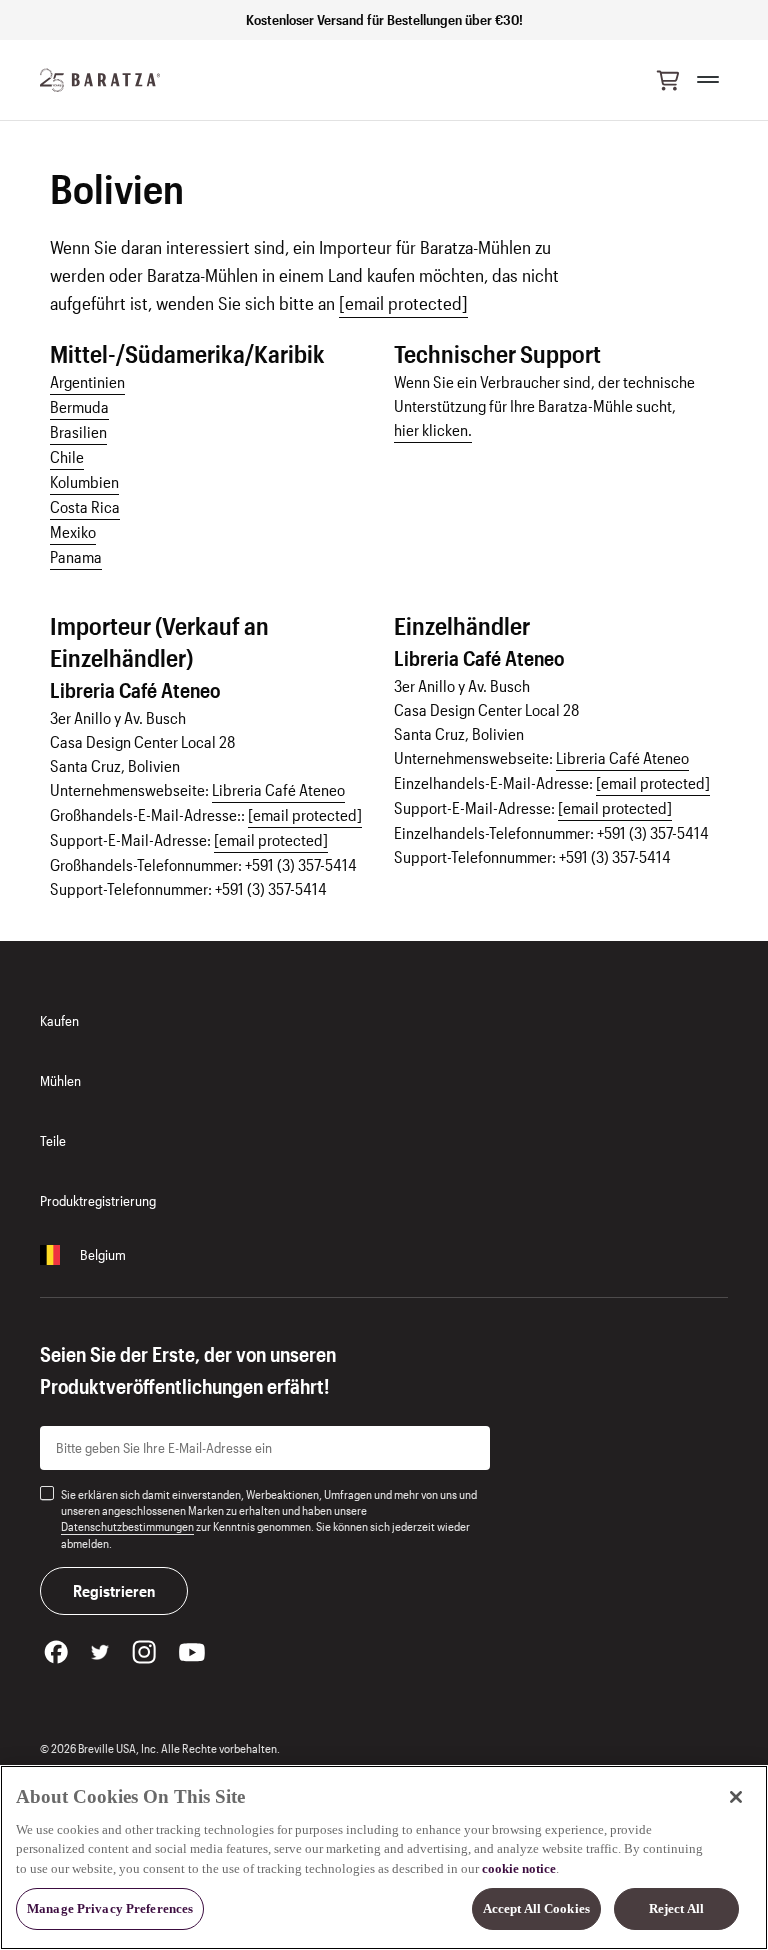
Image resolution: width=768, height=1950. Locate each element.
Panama (76, 556)
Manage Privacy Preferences (110, 1908)
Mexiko (73, 531)
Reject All (676, 1908)
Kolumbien (84, 481)
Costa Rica (85, 506)
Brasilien (78, 431)
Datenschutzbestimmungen (127, 1526)
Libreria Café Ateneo (278, 789)
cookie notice (519, 1868)
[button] (668, 80)
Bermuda (79, 406)
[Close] (736, 1797)
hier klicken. (433, 429)
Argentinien (87, 381)
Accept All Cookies (536, 1908)
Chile (67, 456)
